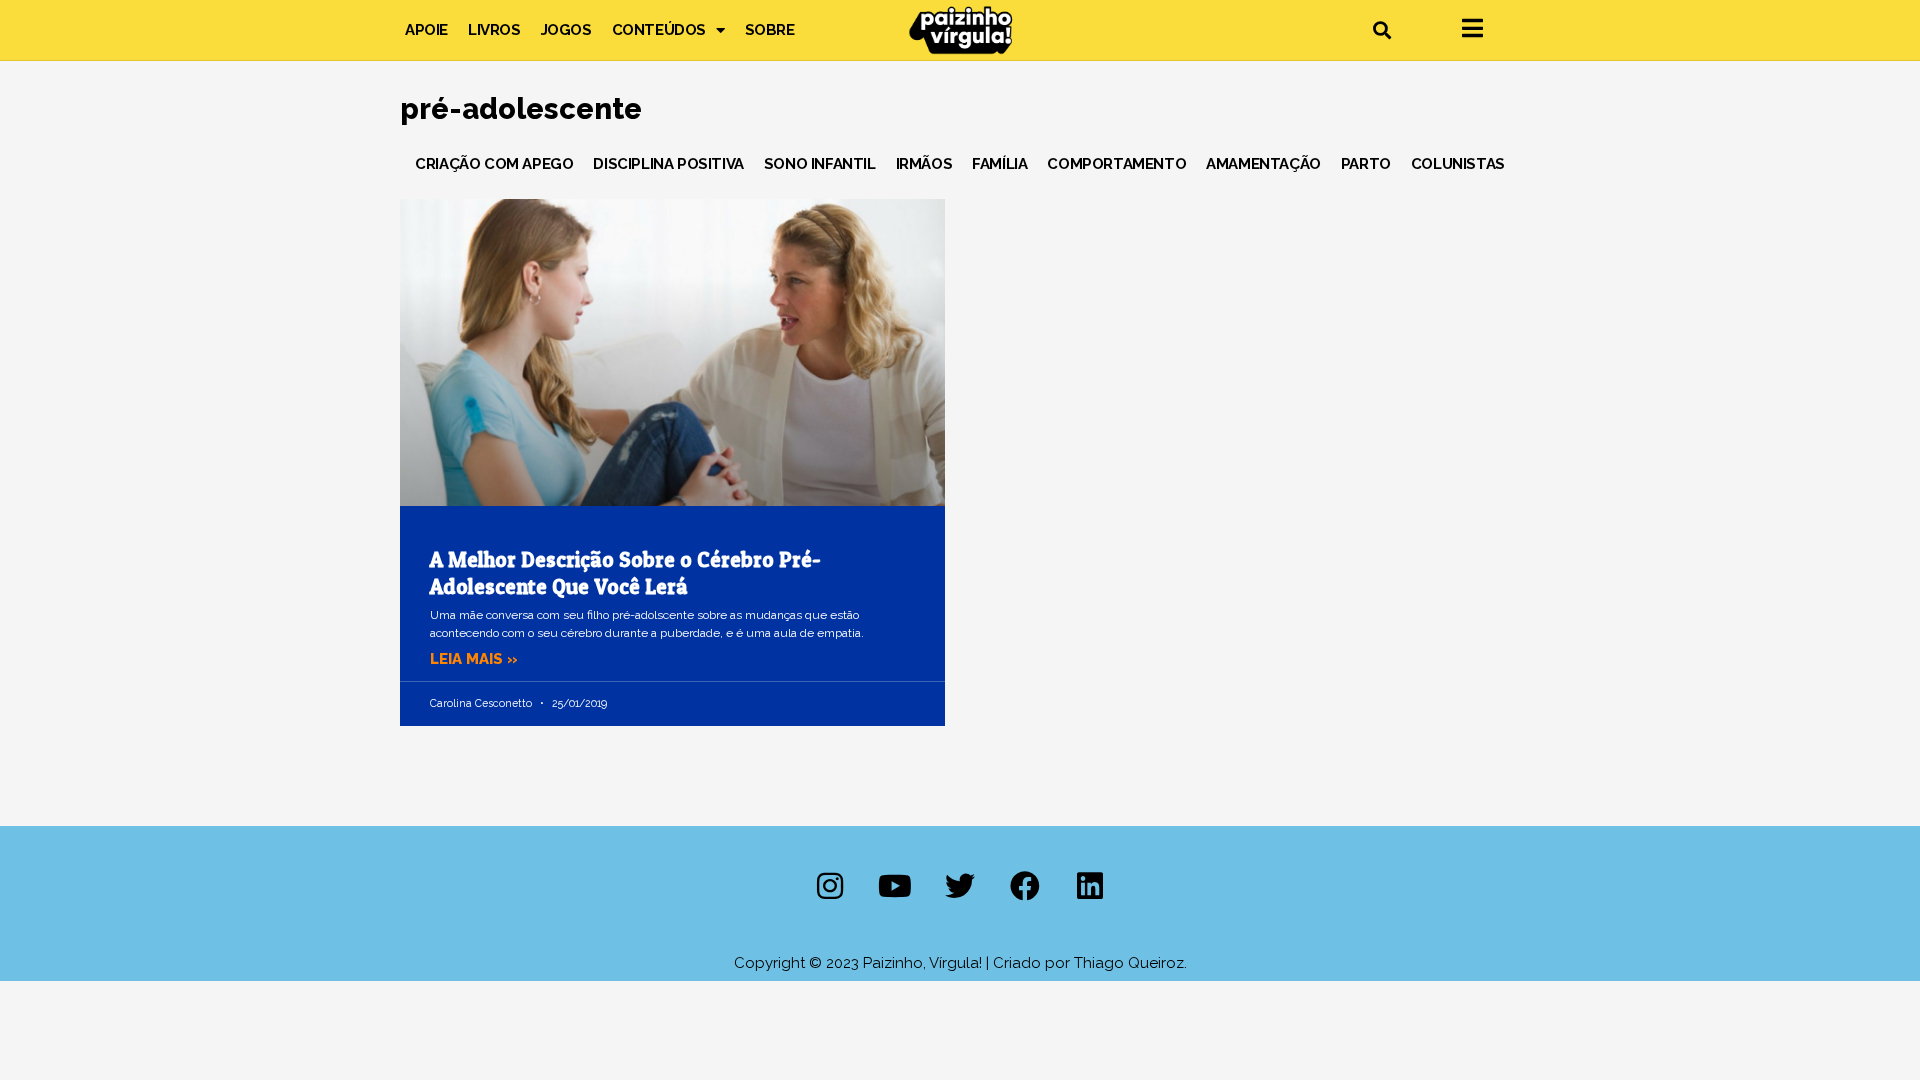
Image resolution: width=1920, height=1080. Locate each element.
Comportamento (1116, 164)
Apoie (426, 30)
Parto (1366, 164)
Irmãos (924, 164)
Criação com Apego (494, 164)
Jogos (566, 30)
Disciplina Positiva (668, 164)
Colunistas (1458, 164)
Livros (494, 30)
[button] (1381, 30)
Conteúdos (659, 30)
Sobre (770, 30)
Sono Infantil (820, 164)
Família (999, 164)
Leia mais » (474, 659)
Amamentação (1263, 164)
